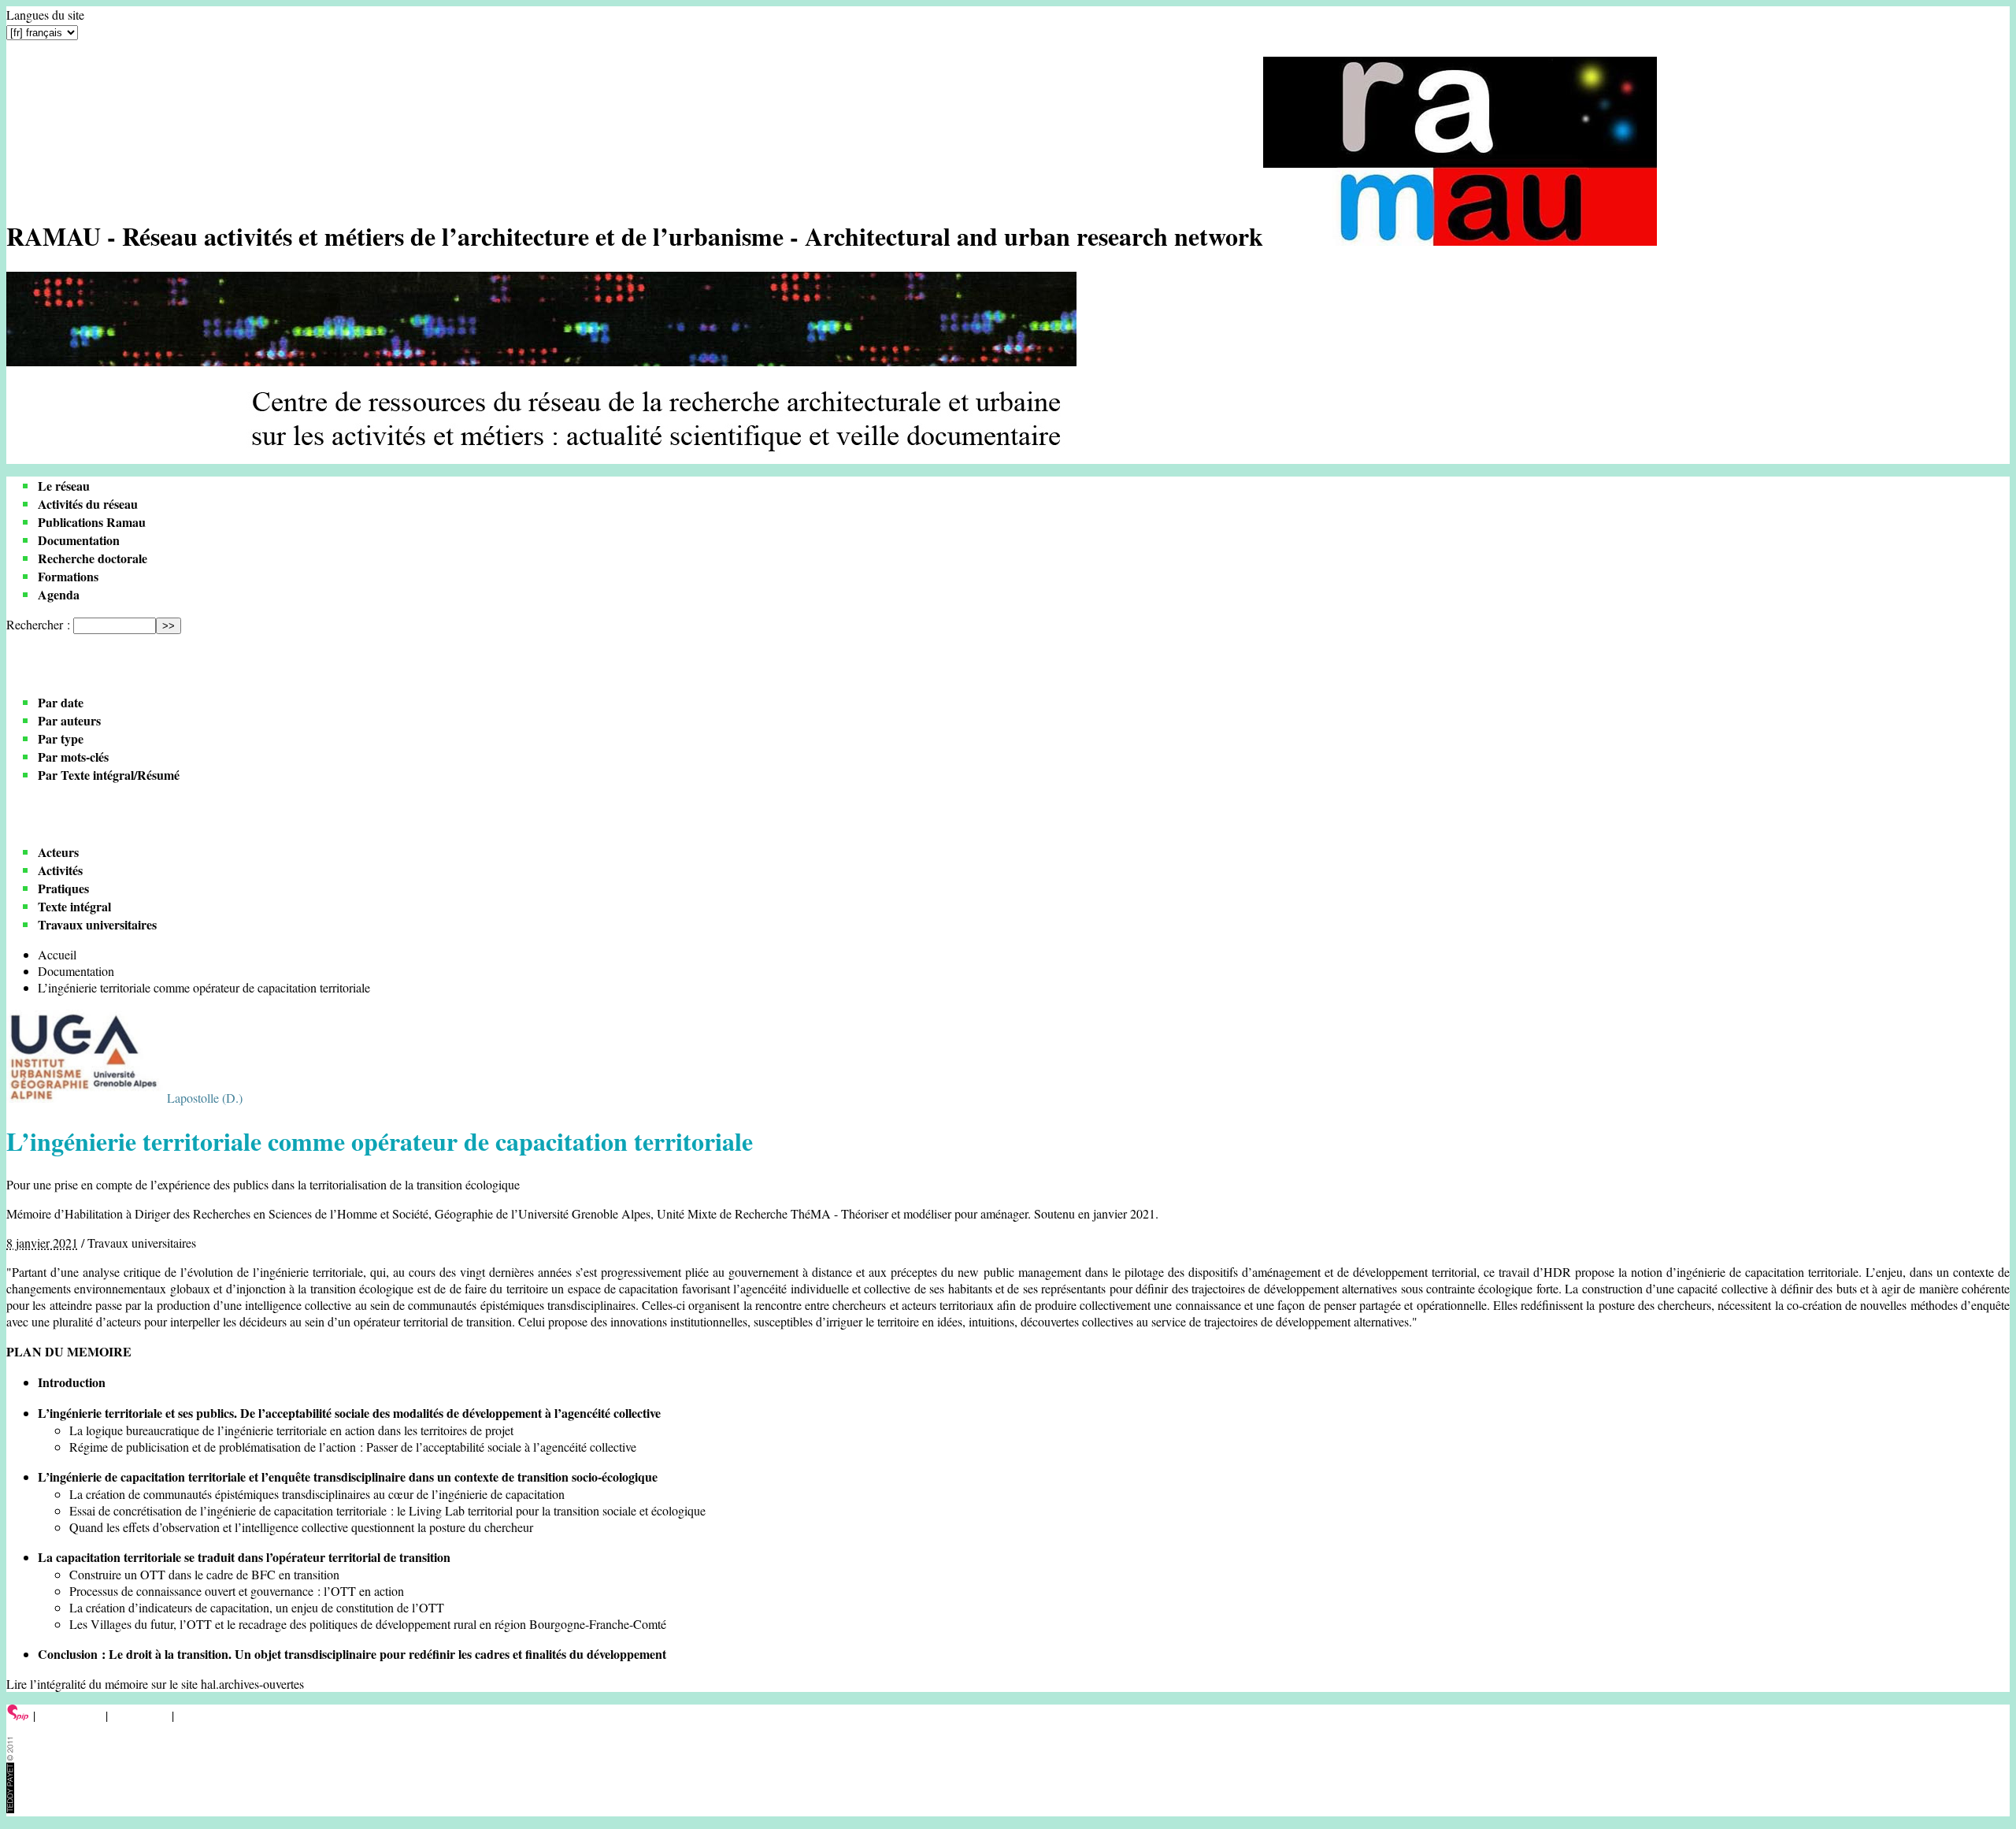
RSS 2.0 (200, 1715)
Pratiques (63, 888)
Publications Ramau (92, 522)
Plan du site (140, 1715)
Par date (61, 702)
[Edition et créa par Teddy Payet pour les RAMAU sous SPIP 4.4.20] (10, 1808)
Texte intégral (74, 906)
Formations (68, 576)
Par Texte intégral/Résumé (109, 775)
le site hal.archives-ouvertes (237, 1684)
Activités (60, 870)
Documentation (79, 540)
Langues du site (45, 15)
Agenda (59, 594)
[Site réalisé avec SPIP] (18, 1715)
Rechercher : (38, 624)
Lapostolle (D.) (205, 1098)
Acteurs (58, 852)
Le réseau (64, 486)
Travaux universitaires (97, 924)
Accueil (57, 954)
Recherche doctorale (93, 558)
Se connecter (70, 1715)
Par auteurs (69, 720)
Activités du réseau (88, 504)
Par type (61, 738)
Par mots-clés (73, 757)
